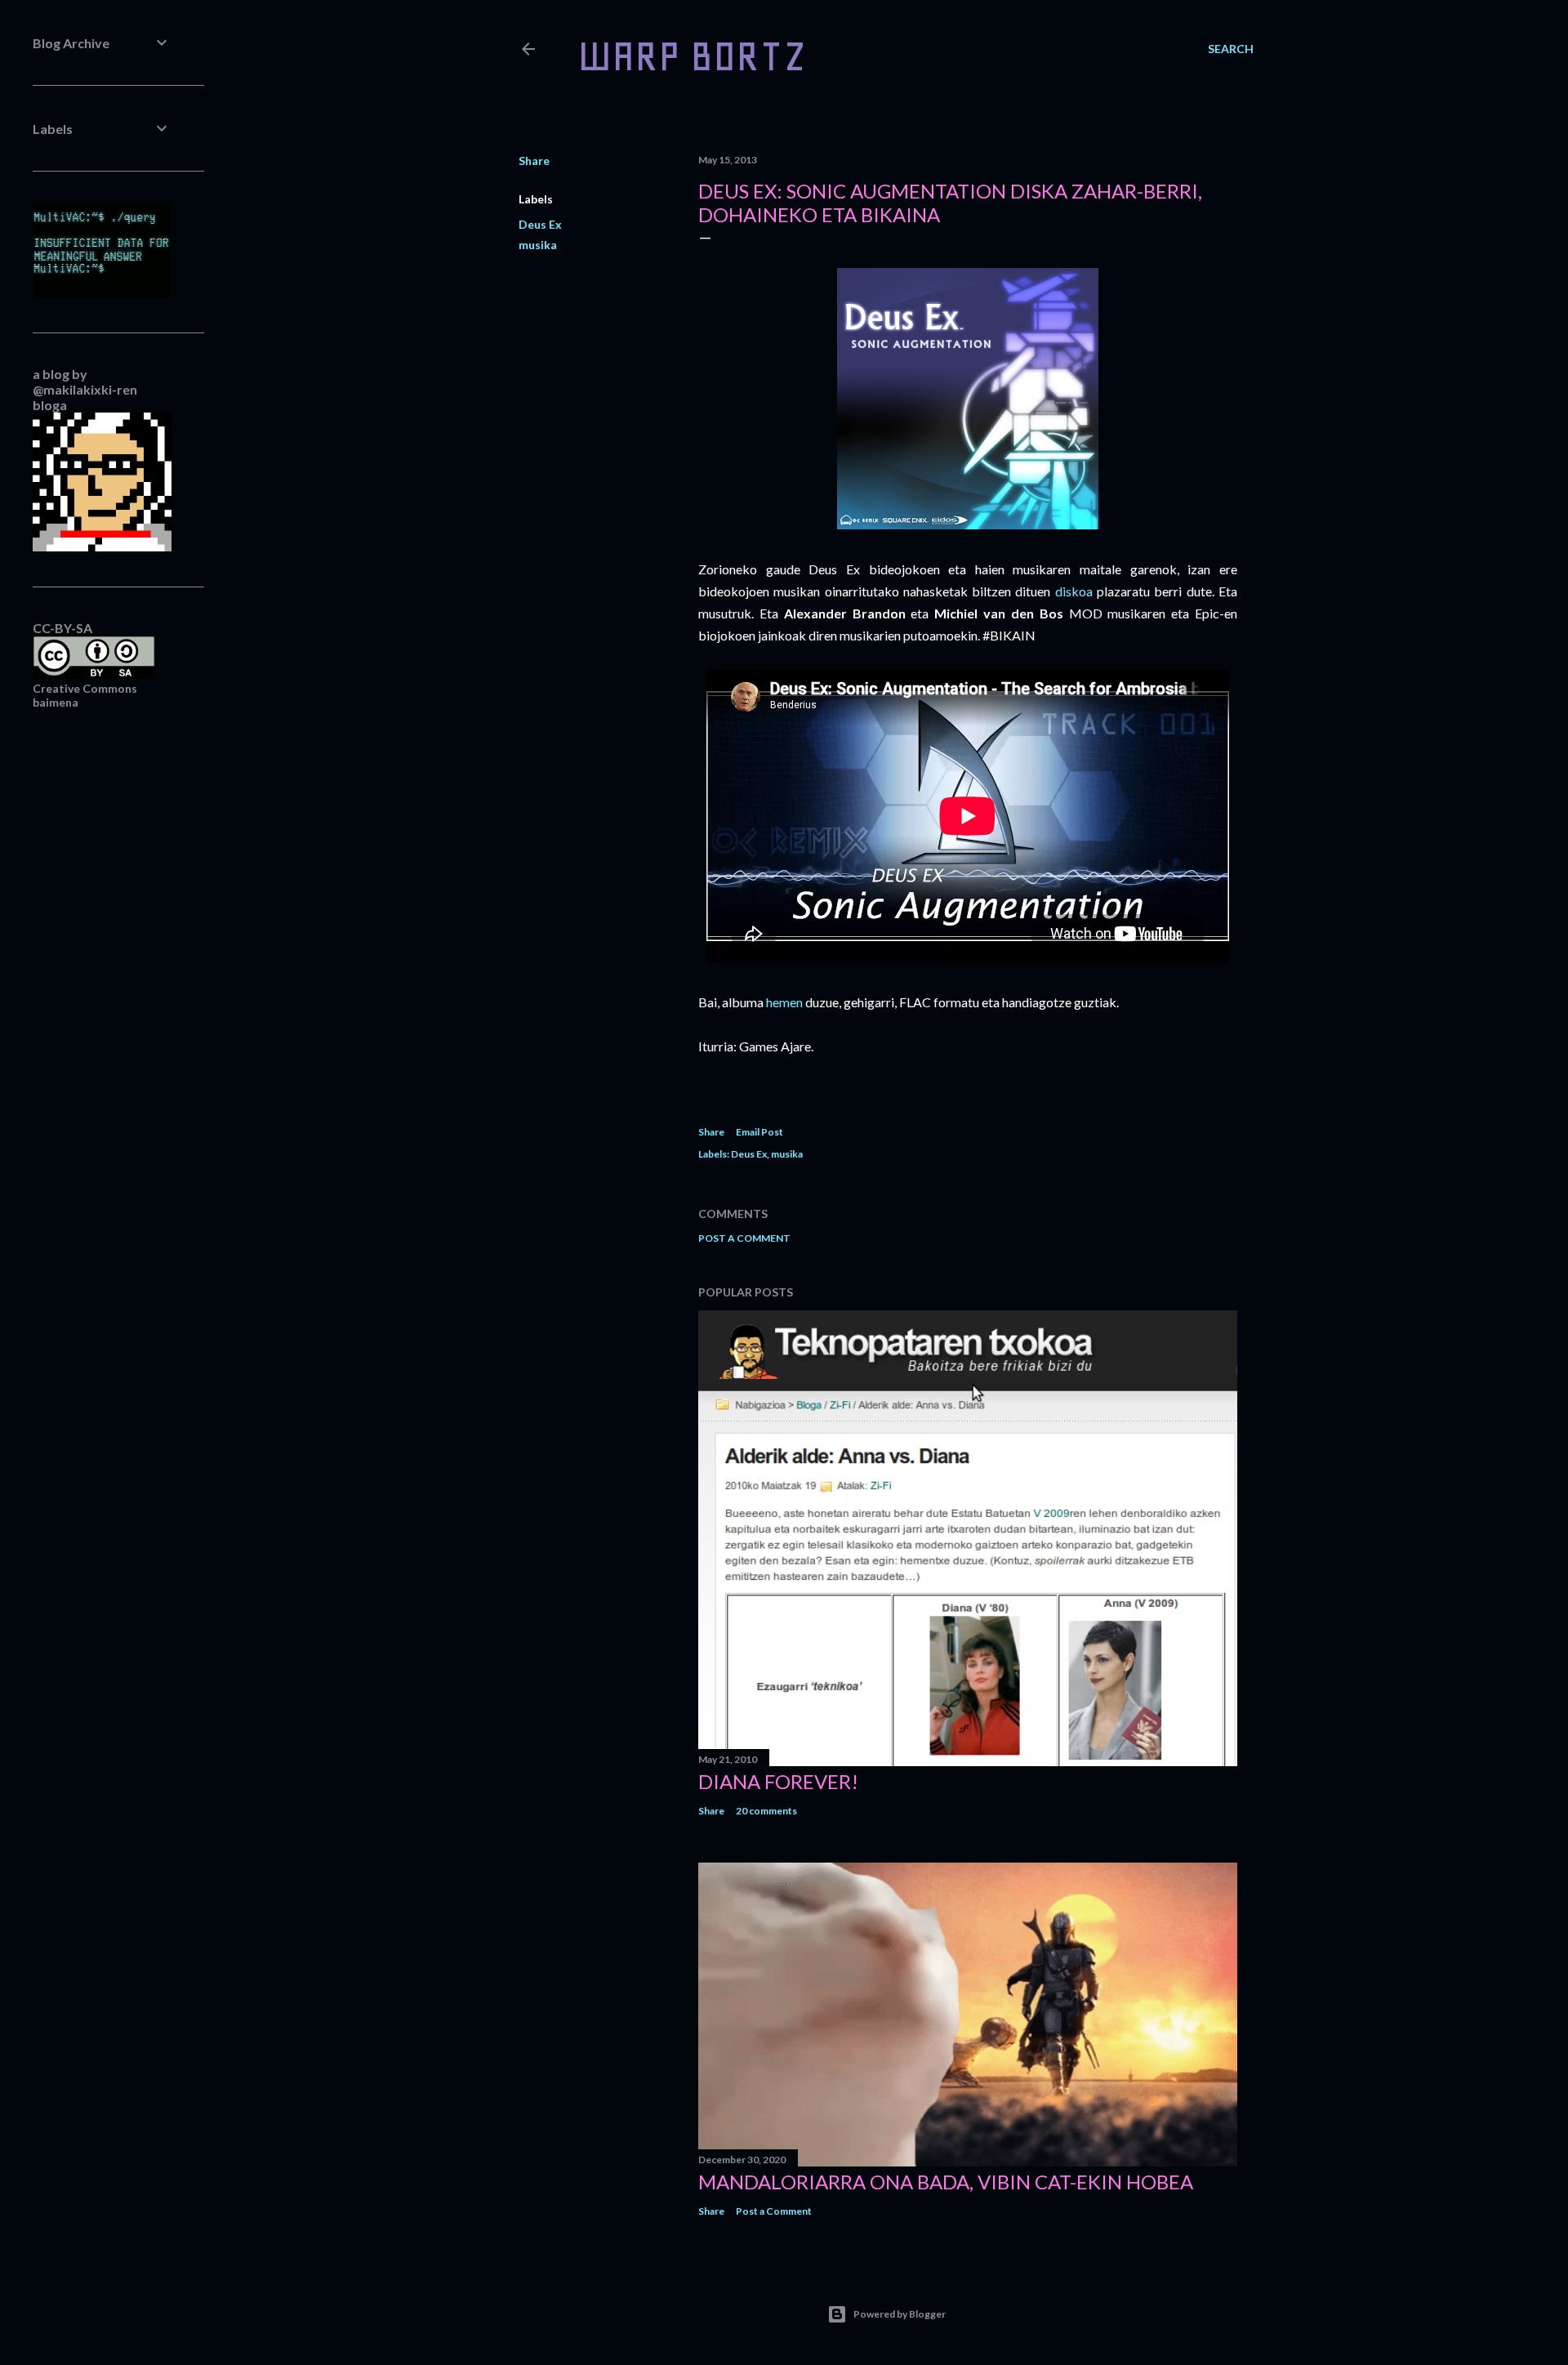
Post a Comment (744, 1238)
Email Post (759, 1132)
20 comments (766, 1811)
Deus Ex (540, 224)
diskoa (1074, 591)
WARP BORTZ (692, 56)
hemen (784, 1002)
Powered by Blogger (900, 2314)
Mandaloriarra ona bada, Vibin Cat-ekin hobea (946, 2182)
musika (538, 245)
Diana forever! (778, 1781)
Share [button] (534, 161)
